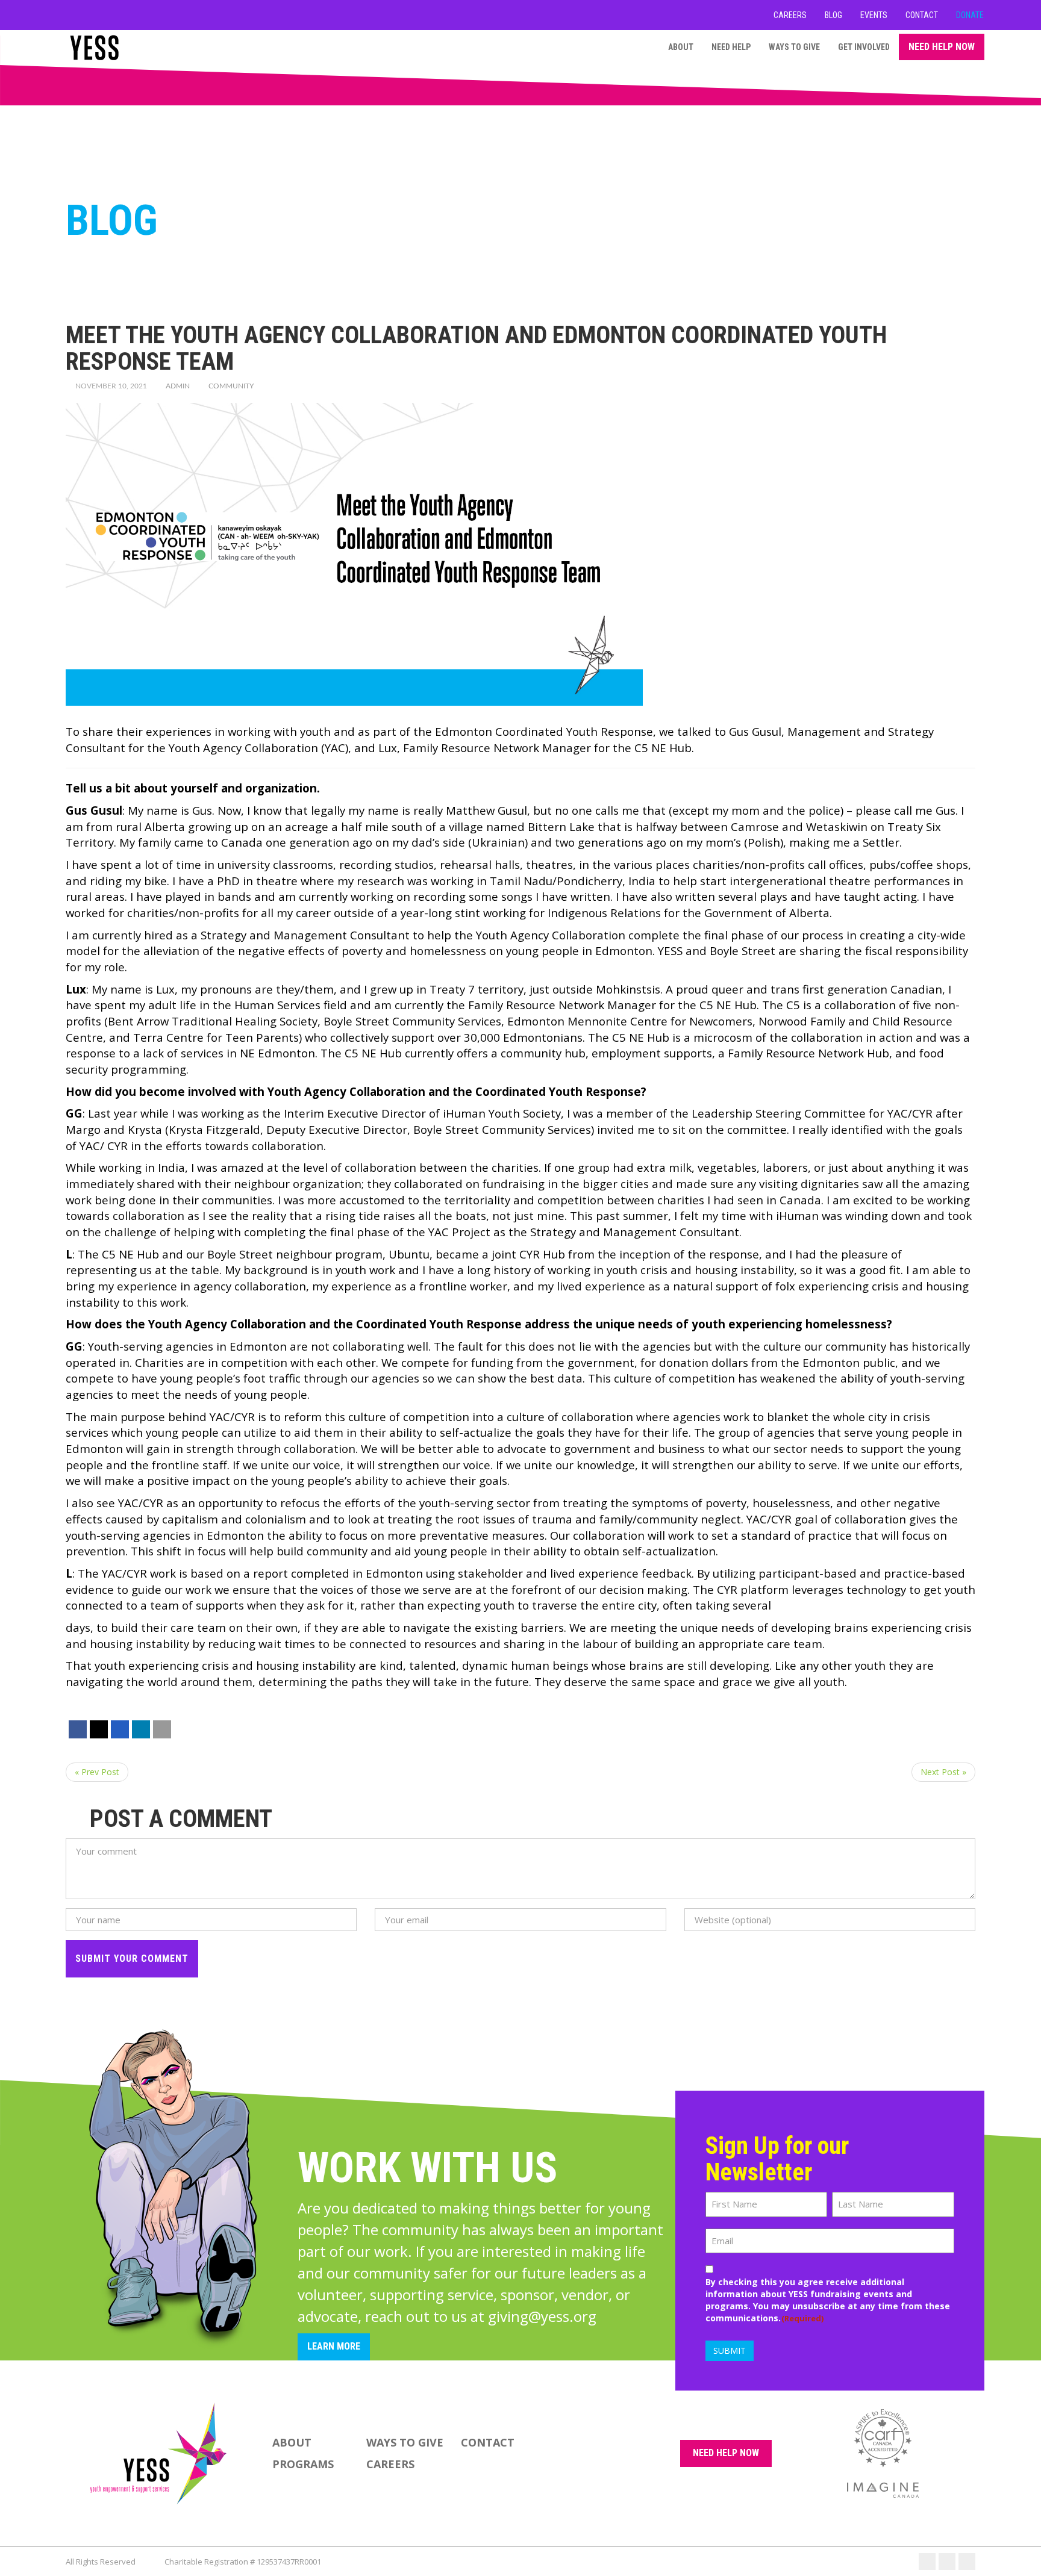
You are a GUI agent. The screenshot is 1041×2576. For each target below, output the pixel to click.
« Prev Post (97, 1772)
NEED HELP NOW (726, 2453)
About (681, 47)
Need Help (731, 47)
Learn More (334, 2346)
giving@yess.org (542, 2316)
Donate (970, 15)
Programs (303, 2464)
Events (874, 15)
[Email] (162, 1729)
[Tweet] (99, 1729)
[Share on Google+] (120, 1729)
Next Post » (943, 1772)
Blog (833, 15)
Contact (922, 15)
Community (231, 386)
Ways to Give (794, 47)
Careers (790, 15)
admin (178, 386)
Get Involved (864, 47)
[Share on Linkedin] (141, 1729)
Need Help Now (942, 47)
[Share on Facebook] (78, 1729)
